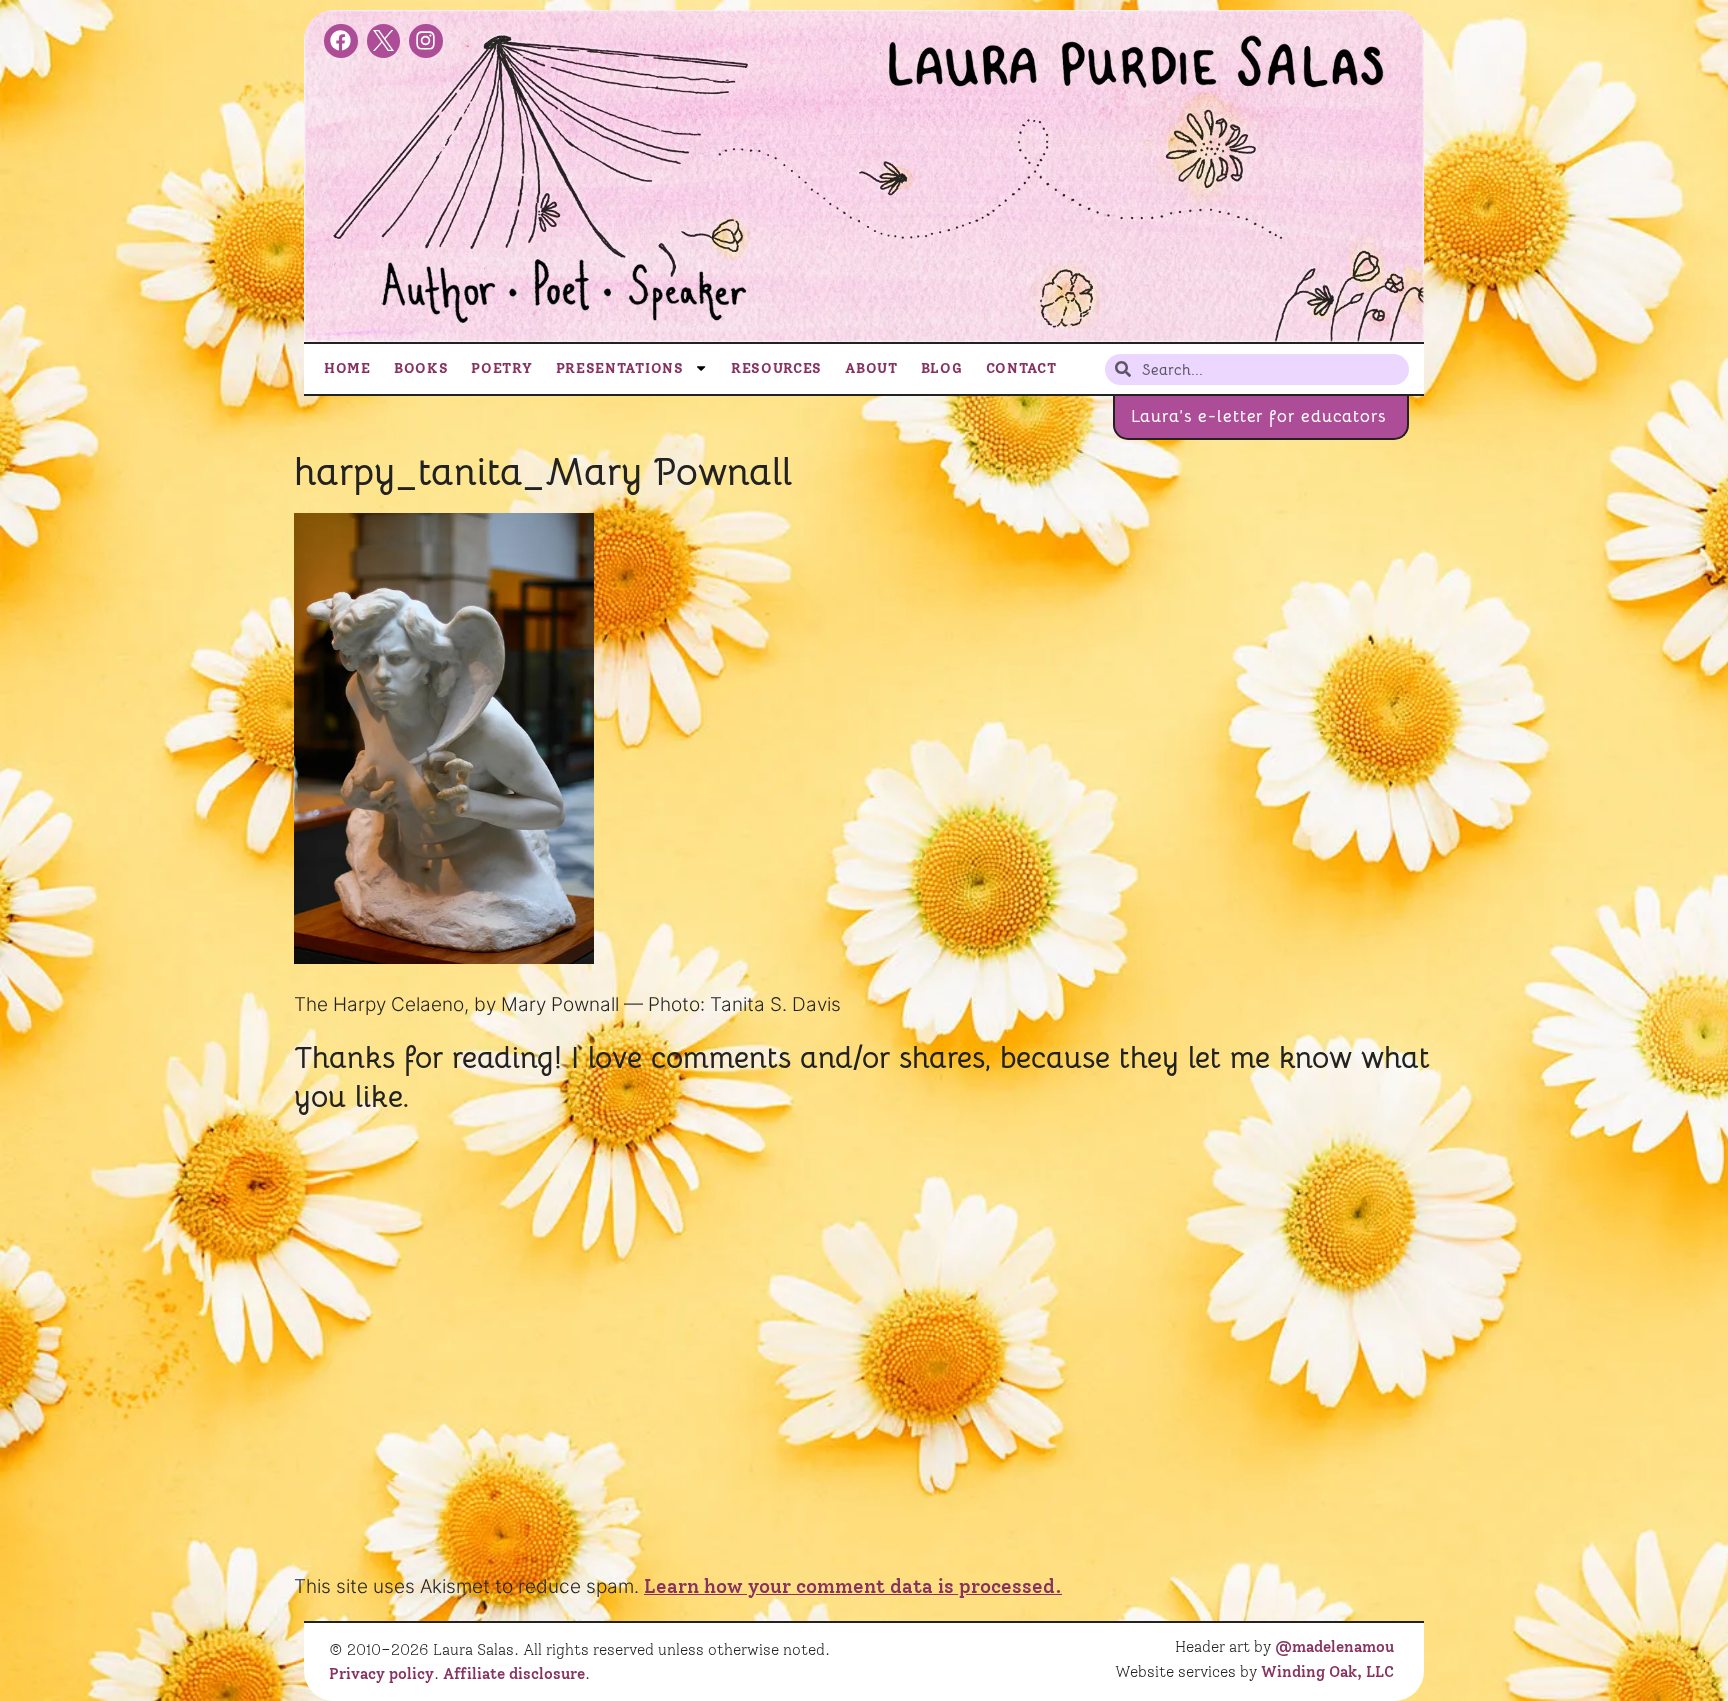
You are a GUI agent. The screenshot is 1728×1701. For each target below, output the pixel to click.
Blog (942, 368)
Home (347, 368)
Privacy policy (381, 1674)
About (871, 368)
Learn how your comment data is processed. (853, 1586)
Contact (1021, 368)
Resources (776, 368)
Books (421, 368)
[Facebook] (341, 41)
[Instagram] (426, 41)
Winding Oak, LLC (1327, 1672)
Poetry (501, 368)
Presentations (620, 368)
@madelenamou (1334, 1647)
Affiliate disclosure (514, 1674)
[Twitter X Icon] (384, 41)
